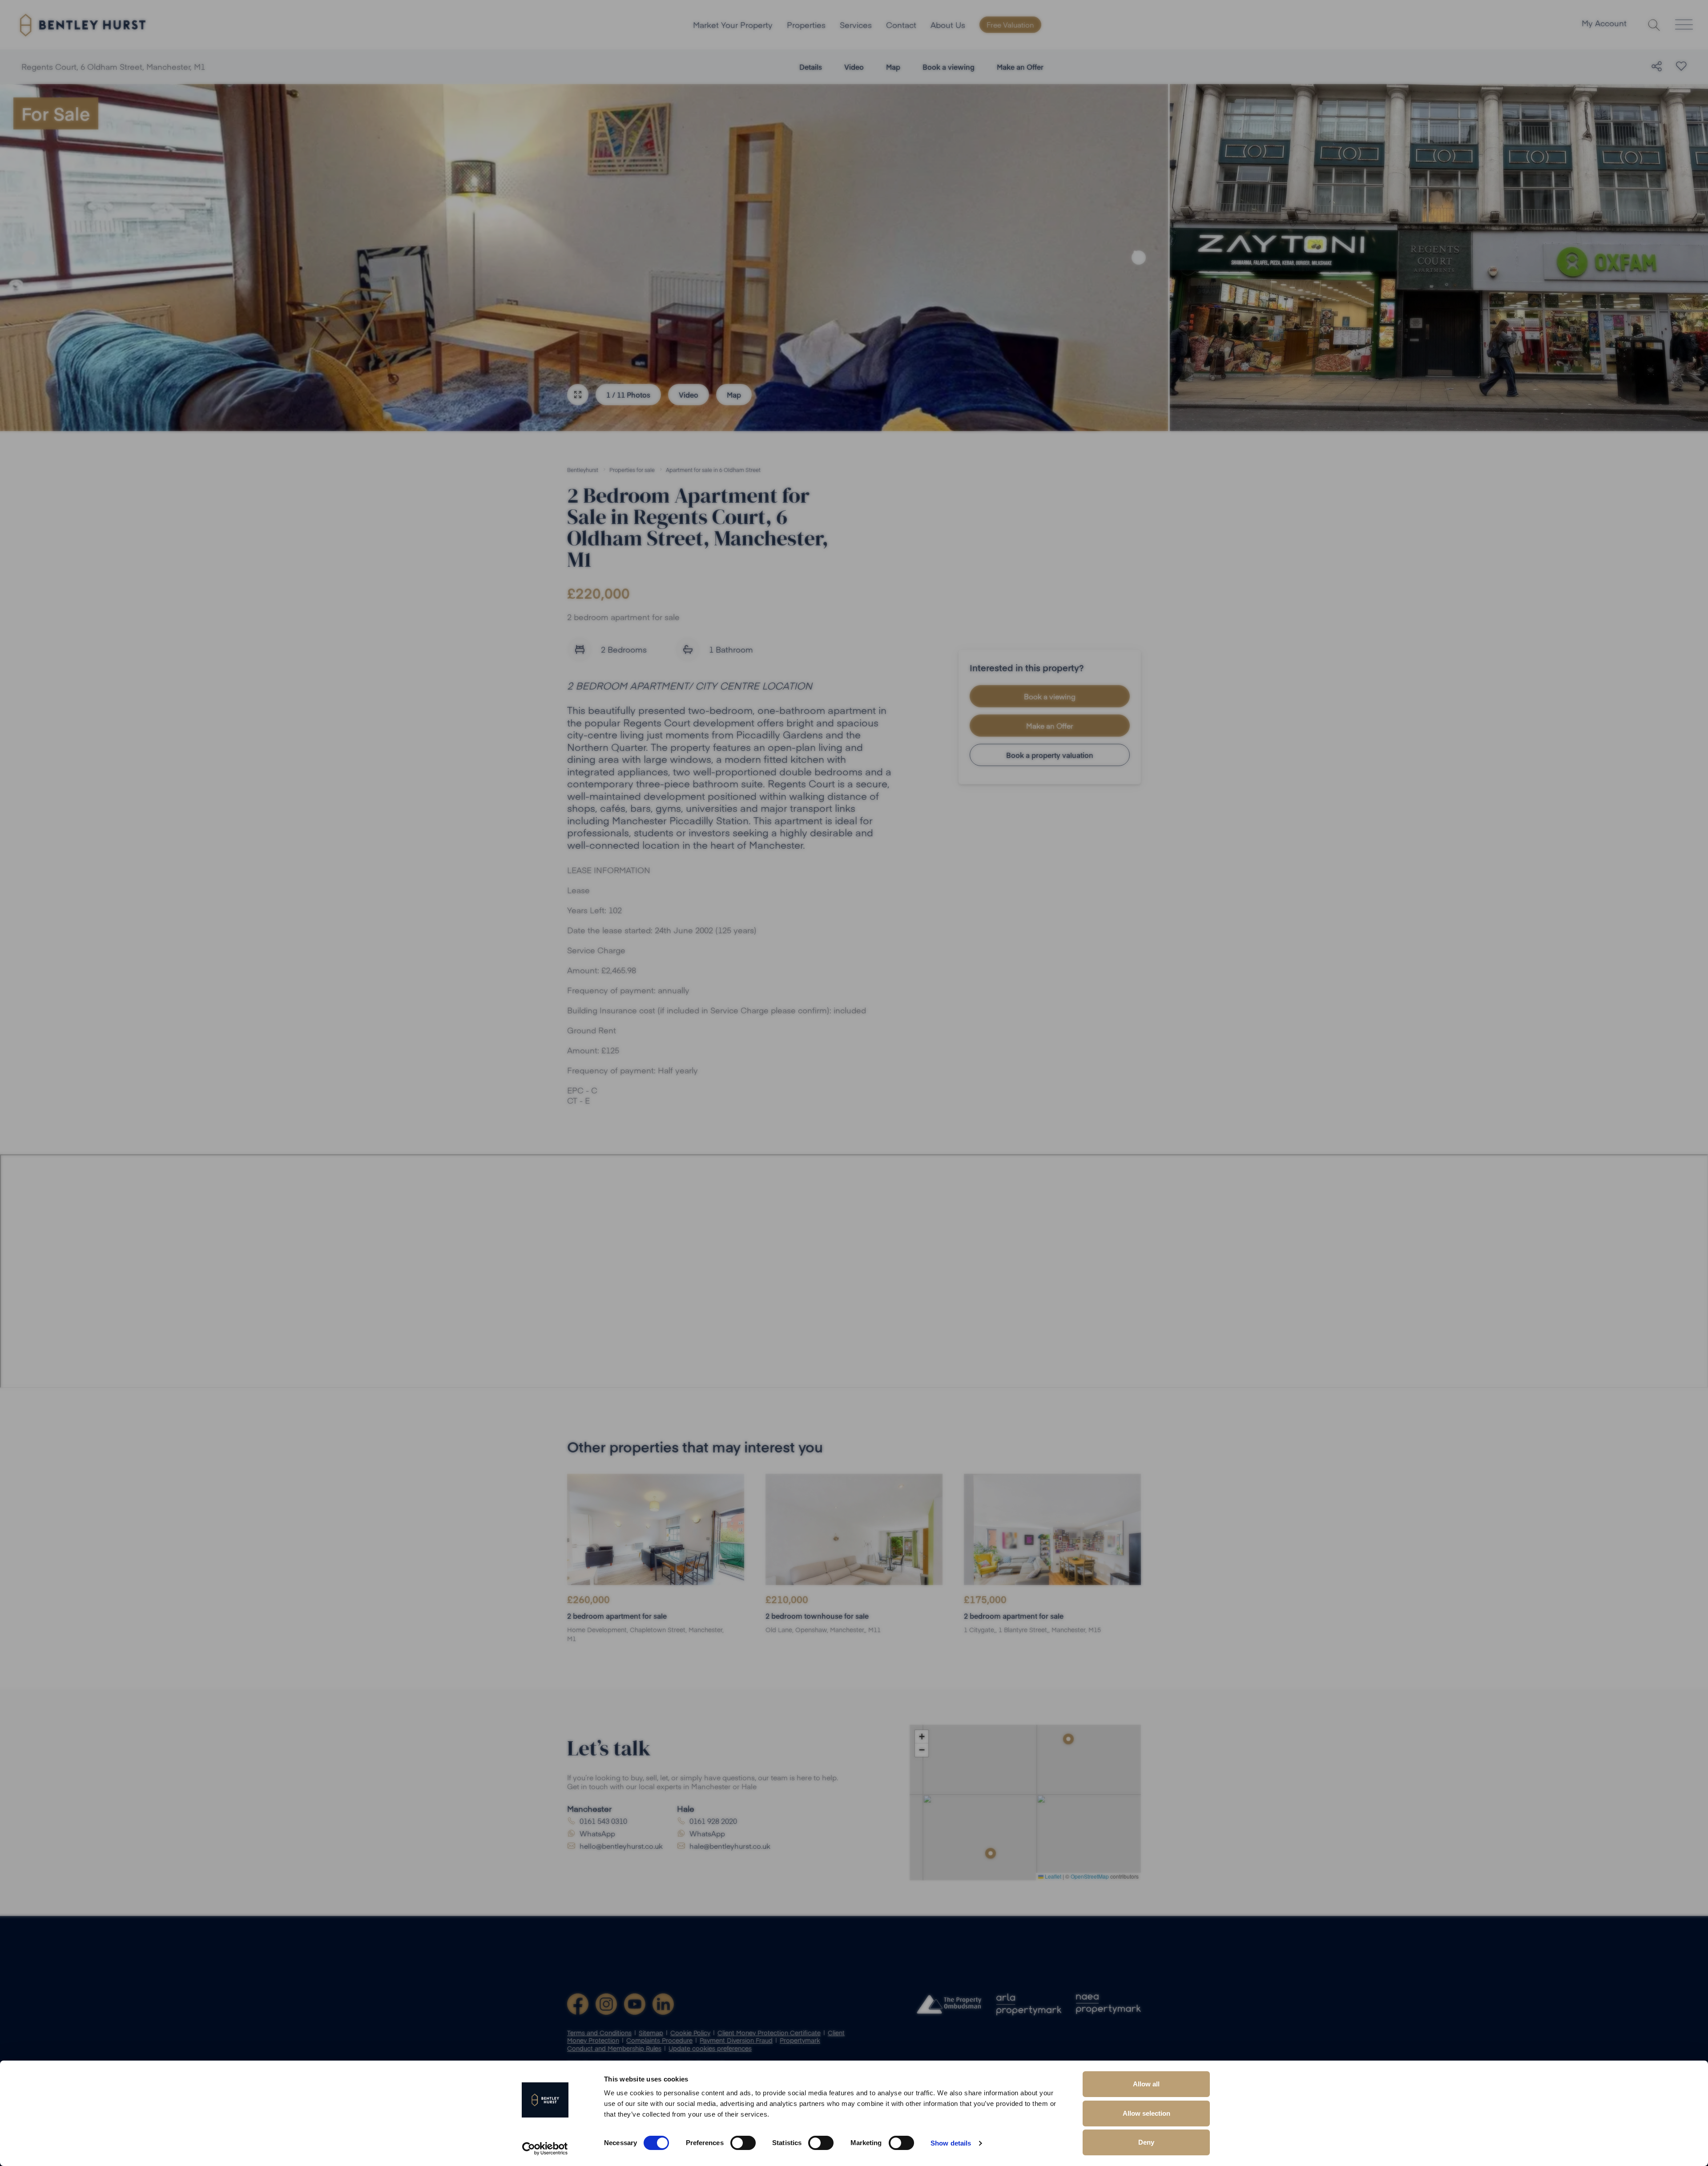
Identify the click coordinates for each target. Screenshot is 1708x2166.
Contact (901, 25)
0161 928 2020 (713, 1821)
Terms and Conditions (599, 2033)
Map (893, 67)
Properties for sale (632, 470)
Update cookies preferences (710, 2048)
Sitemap (651, 2033)
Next (1139, 258)
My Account (1604, 24)
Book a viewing (949, 67)
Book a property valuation (1050, 755)
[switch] (743, 2143)
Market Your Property (733, 25)
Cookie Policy (690, 2033)
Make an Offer (1020, 67)
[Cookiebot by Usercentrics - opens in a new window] (545, 2149)
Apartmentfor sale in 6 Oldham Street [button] (713, 470)
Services (856, 25)
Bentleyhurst (583, 470)
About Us (948, 25)
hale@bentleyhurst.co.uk (730, 1846)
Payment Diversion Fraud (736, 2040)
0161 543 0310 (603, 1821)
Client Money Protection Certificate (769, 2033)
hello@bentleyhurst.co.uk (621, 1846)
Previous (29, 258)
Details (811, 67)
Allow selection (1146, 2113)
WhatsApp (597, 1833)
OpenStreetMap (1090, 1876)
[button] (1068, 1739)
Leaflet (1052, 1876)
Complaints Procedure (659, 2040)
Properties (806, 25)
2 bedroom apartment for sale (617, 1616)
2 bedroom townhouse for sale (817, 1616)
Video (854, 67)
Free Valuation (1010, 24)
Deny (1146, 2142)
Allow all (1146, 2084)
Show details (951, 2143)
